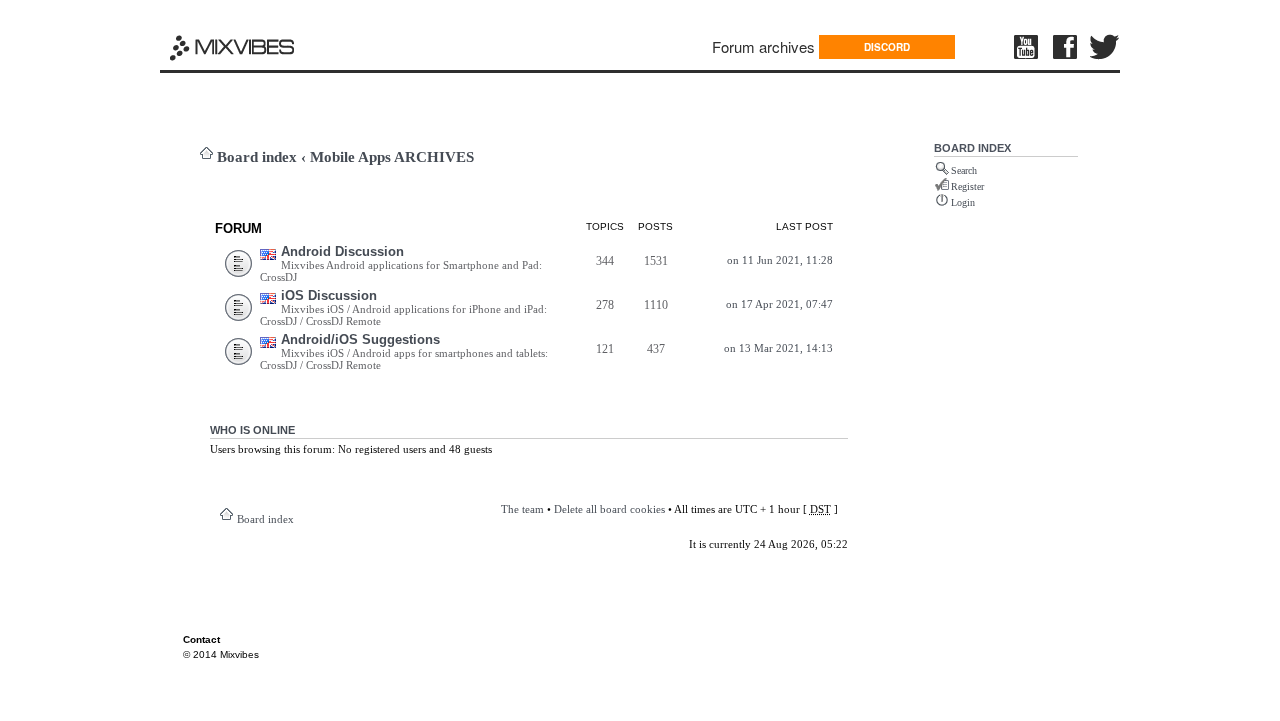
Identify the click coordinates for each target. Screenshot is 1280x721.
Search (964, 170)
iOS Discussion (329, 295)
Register (967, 186)
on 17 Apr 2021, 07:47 (779, 304)
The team (522, 509)
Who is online (252, 430)
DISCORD (887, 47)
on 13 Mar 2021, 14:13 (778, 348)
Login (963, 202)
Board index (257, 157)
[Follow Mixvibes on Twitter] (1105, 47)
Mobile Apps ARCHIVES (392, 157)
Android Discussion (342, 251)
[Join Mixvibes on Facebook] (1066, 47)
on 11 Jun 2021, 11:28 (780, 260)
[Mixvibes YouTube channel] (1028, 47)
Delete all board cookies (609, 509)
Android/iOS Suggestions (360, 339)
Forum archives (763, 46)
